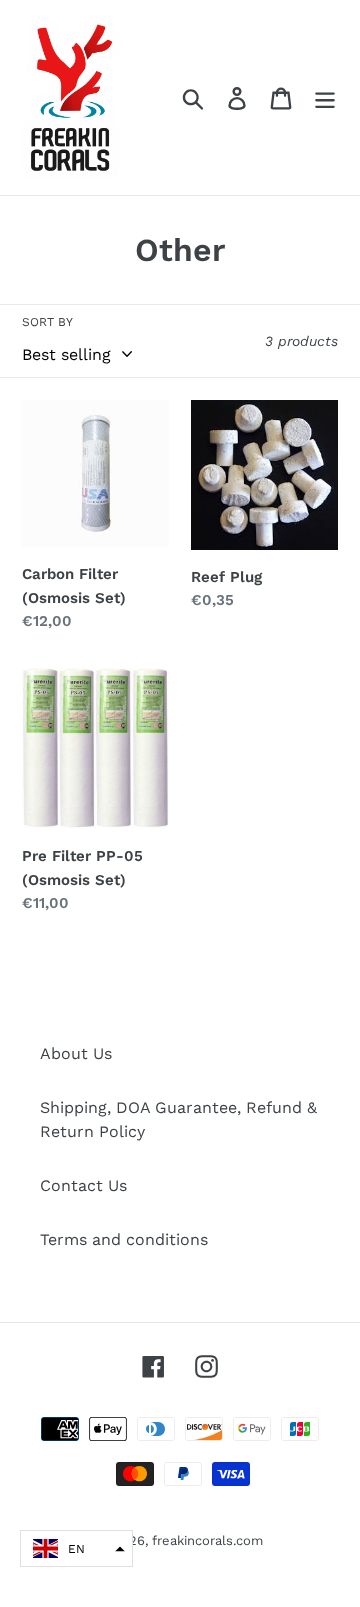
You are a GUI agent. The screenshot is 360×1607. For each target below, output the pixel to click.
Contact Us (83, 1185)
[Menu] (325, 97)
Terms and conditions (124, 1239)
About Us (76, 1053)
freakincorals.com (207, 1540)
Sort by (47, 322)
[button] (76, 1548)
